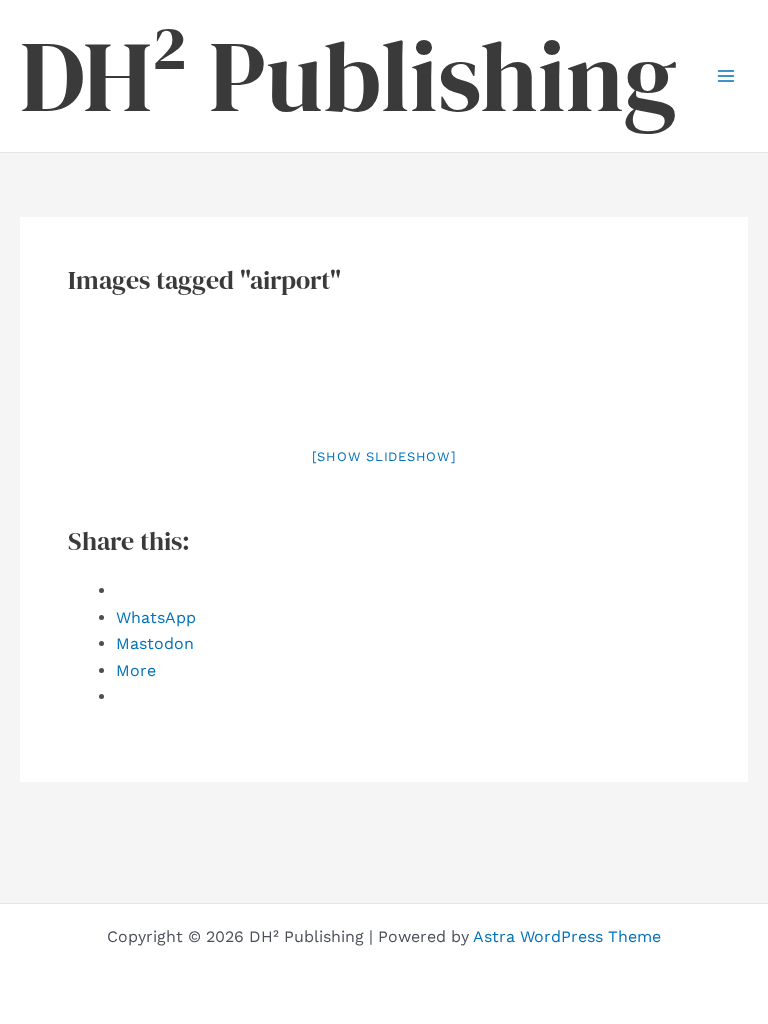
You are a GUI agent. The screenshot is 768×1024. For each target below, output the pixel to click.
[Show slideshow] (384, 456)
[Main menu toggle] (726, 76)
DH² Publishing (348, 76)
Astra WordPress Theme (567, 936)
